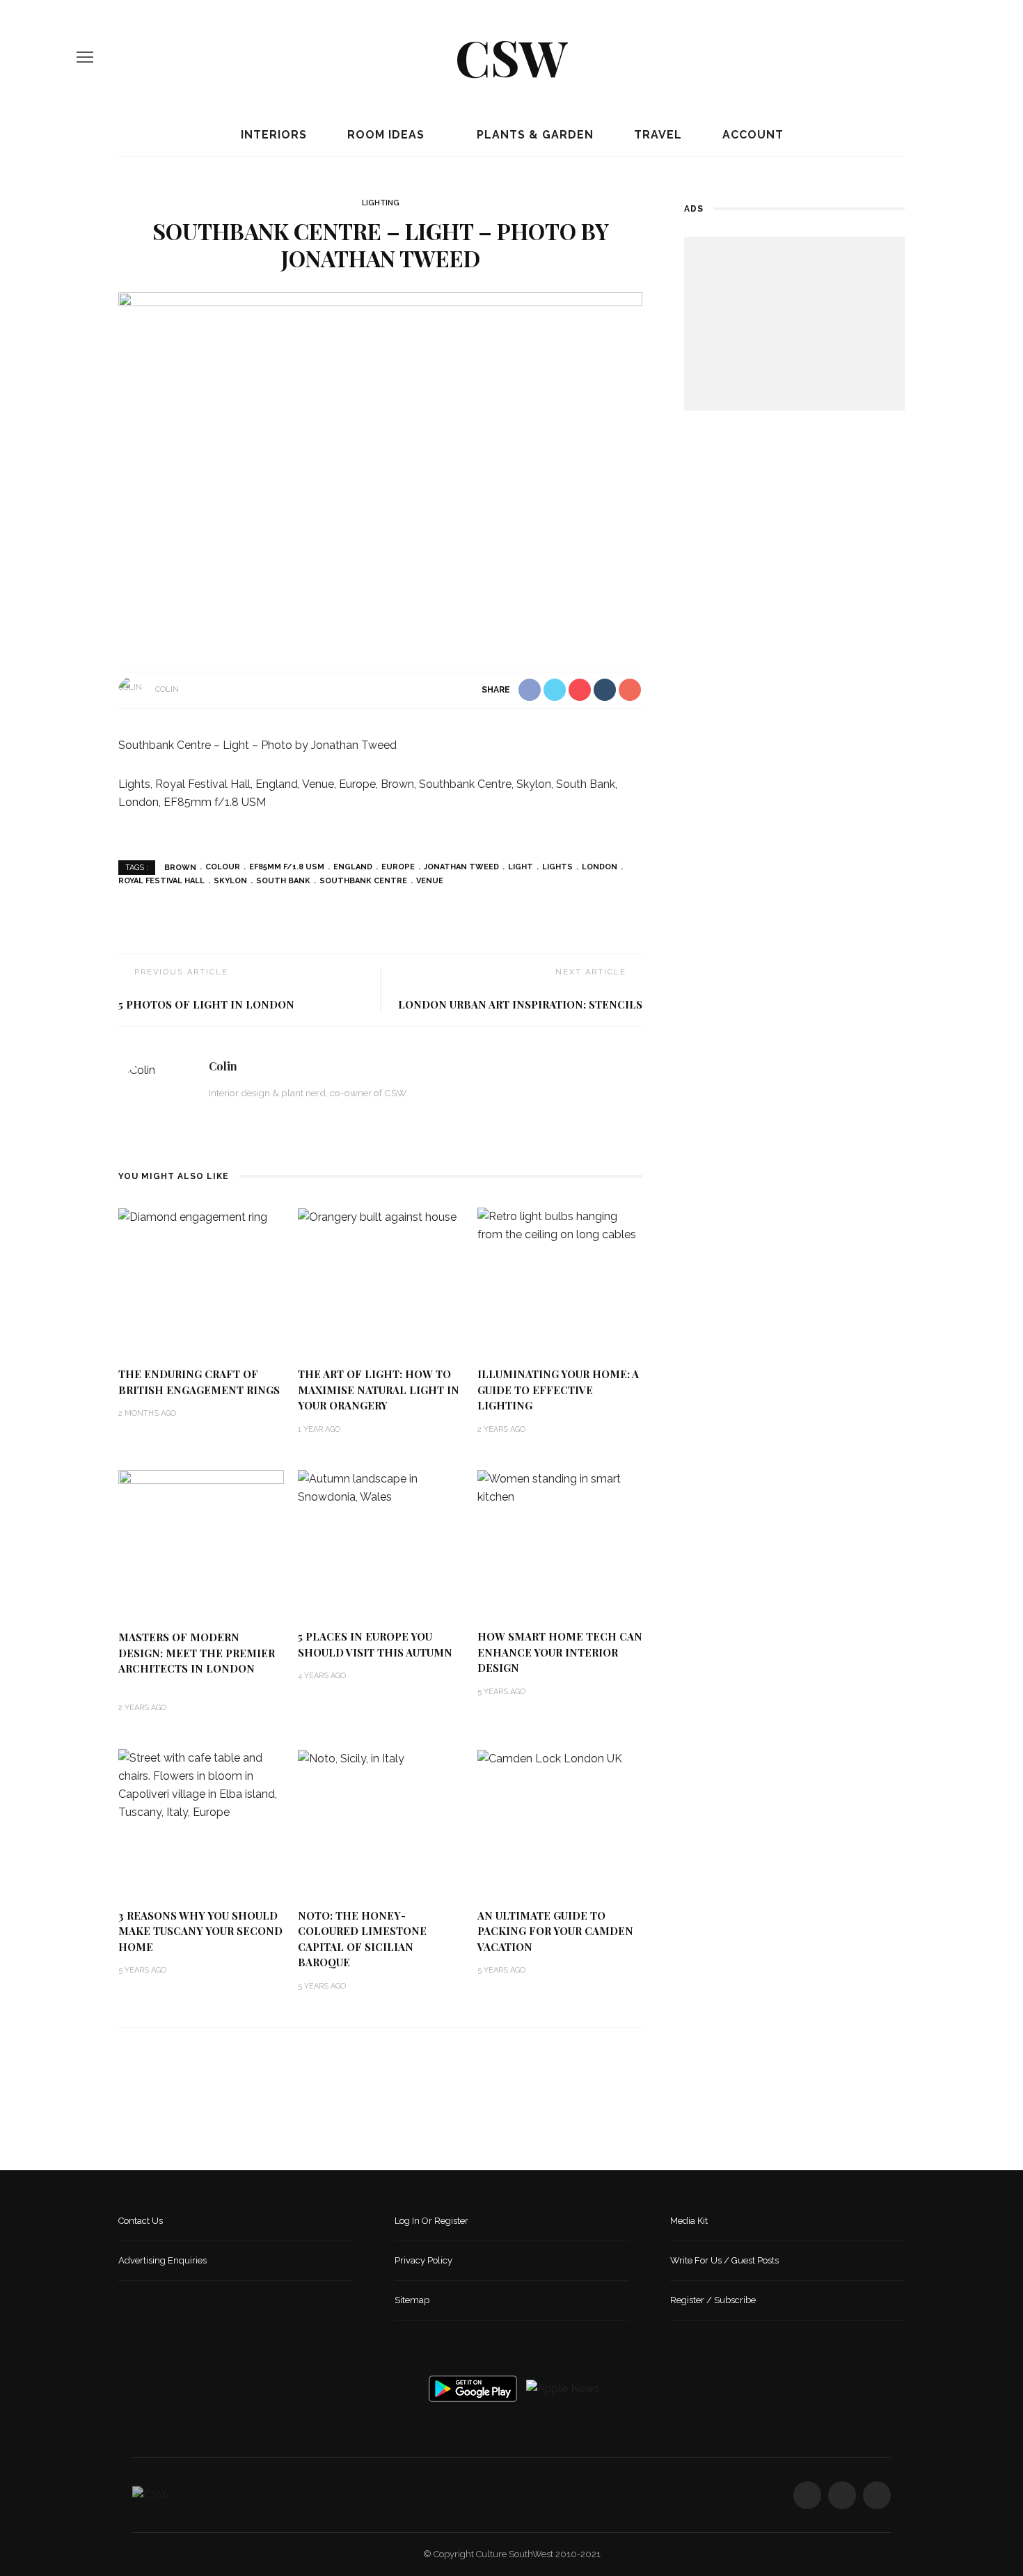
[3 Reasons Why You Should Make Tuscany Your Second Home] (201, 1784)
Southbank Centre (363, 881)
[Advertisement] (794, 324)
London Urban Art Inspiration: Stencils (520, 1004)
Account (751, 135)
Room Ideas (384, 135)
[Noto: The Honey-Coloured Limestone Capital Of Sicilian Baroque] (351, 1758)
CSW (511, 56)
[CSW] (151, 2494)
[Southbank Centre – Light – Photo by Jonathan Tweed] (380, 467)
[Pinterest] (942, 57)
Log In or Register (431, 2221)
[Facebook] (894, 57)
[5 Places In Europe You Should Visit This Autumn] (381, 1487)
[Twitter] (918, 57)
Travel (656, 135)
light (521, 867)
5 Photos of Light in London (206, 1004)
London (600, 867)
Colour (223, 867)
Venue (430, 881)
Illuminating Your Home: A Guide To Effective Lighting (558, 1390)
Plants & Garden (533, 135)
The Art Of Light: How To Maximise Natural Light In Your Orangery (379, 1390)
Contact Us (141, 2221)
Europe (398, 867)
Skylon (230, 881)
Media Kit (689, 2221)
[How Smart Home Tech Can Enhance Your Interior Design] (560, 1487)
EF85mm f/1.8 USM (287, 867)
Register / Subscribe (713, 2300)
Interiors (272, 135)
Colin (167, 689)
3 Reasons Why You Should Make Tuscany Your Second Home (200, 1931)
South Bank (283, 881)
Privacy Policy (423, 2260)
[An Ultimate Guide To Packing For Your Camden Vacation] (550, 1758)
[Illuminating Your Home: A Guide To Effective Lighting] (560, 1225)
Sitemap (412, 2300)
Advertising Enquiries (162, 2260)
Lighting (381, 203)
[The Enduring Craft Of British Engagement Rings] (193, 1216)
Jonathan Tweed (461, 867)
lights (557, 867)
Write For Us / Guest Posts (724, 2260)
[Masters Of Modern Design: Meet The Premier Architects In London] (201, 1543)
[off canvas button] (85, 57)
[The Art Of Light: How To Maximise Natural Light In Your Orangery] (377, 1216)
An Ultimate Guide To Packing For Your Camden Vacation (555, 1931)
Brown (180, 867)
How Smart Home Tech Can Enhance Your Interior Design (560, 1652)
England (353, 867)
